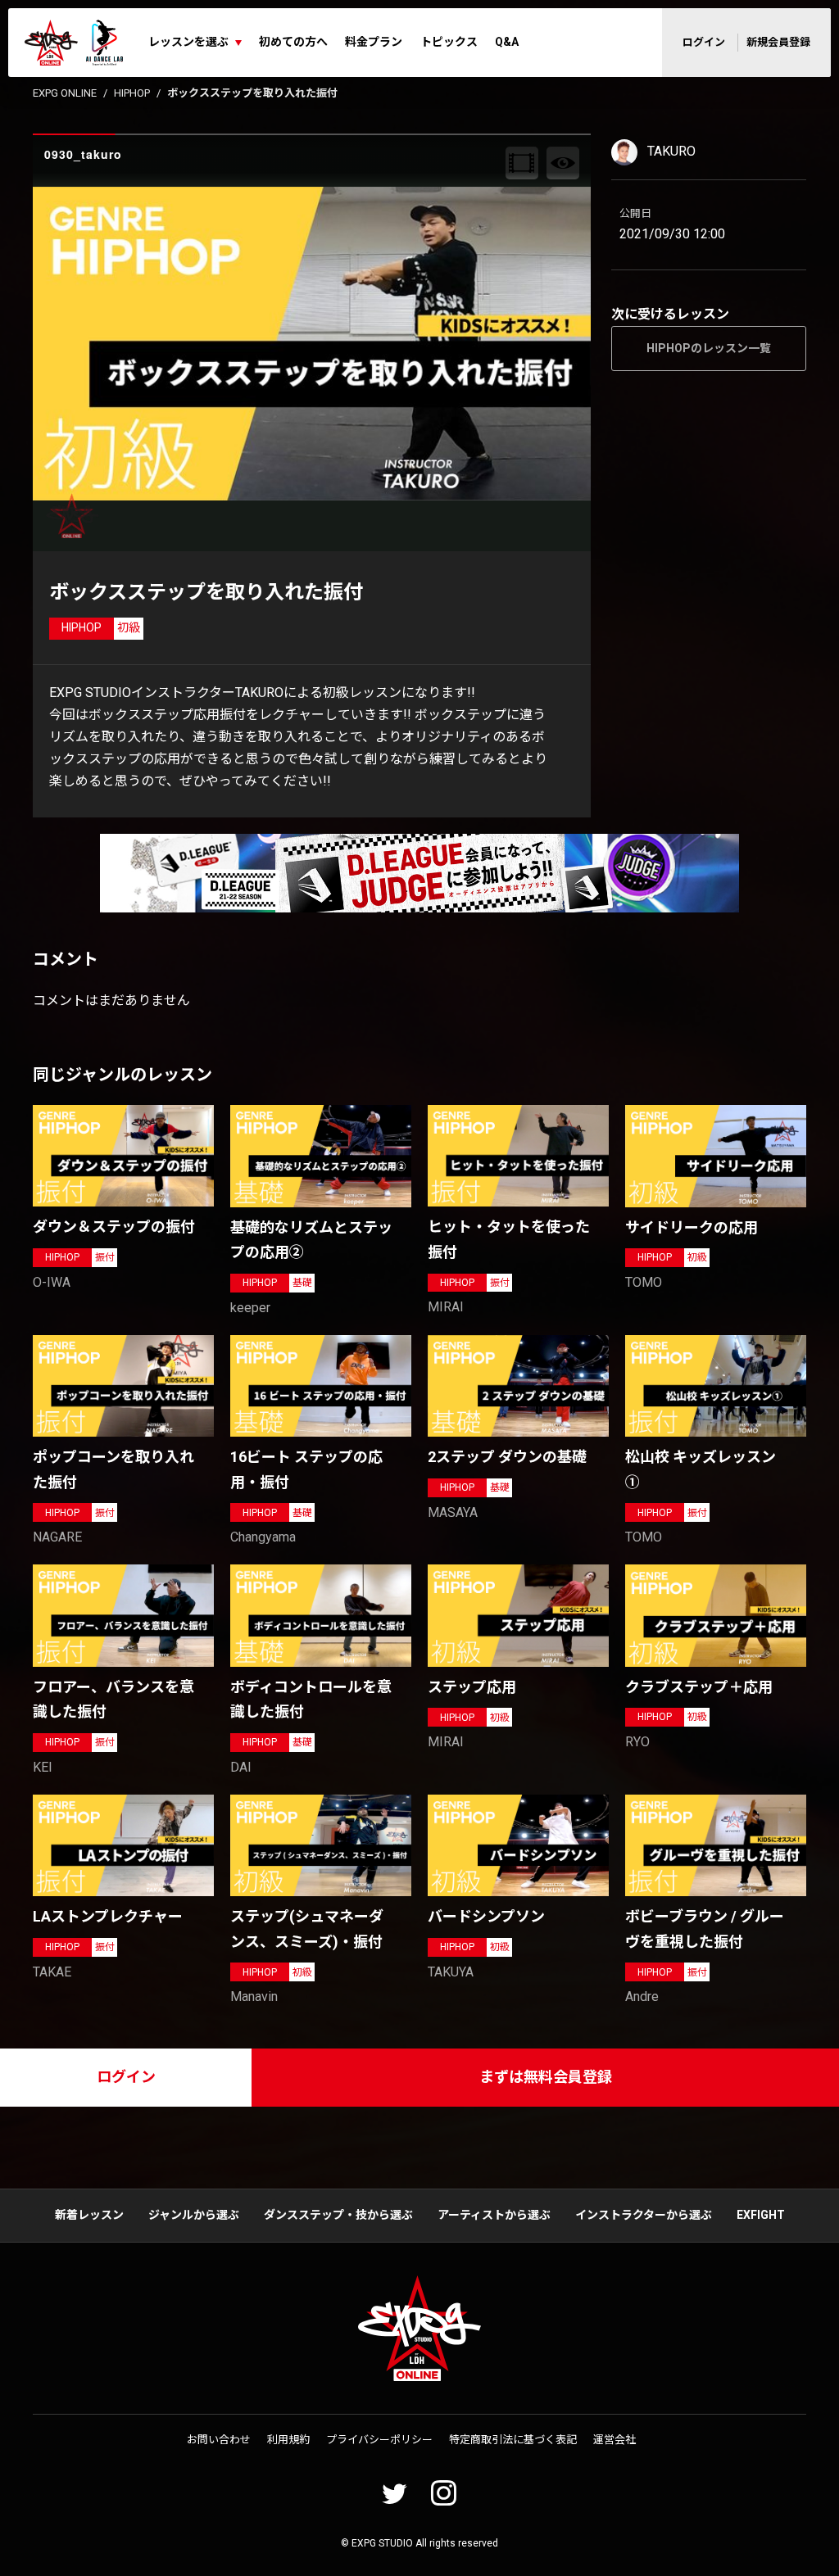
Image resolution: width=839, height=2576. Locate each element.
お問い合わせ (219, 2440)
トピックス (449, 42)
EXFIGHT (761, 2215)
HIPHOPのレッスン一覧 (709, 348)
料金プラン (374, 42)
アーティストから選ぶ (494, 2215)
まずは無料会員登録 (546, 2077)
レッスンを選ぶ (188, 42)
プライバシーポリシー (379, 2440)
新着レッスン (89, 2215)
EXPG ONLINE (65, 93)
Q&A (507, 42)
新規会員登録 (778, 42)
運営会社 (615, 2440)
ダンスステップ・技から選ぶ (338, 2215)
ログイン (704, 42)
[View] (563, 163)
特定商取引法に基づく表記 (513, 2440)
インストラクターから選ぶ (644, 2215)
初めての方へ (293, 42)
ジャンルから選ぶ (194, 2215)
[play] (314, 343)
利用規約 (288, 2440)
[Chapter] (522, 163)
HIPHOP (132, 93)
